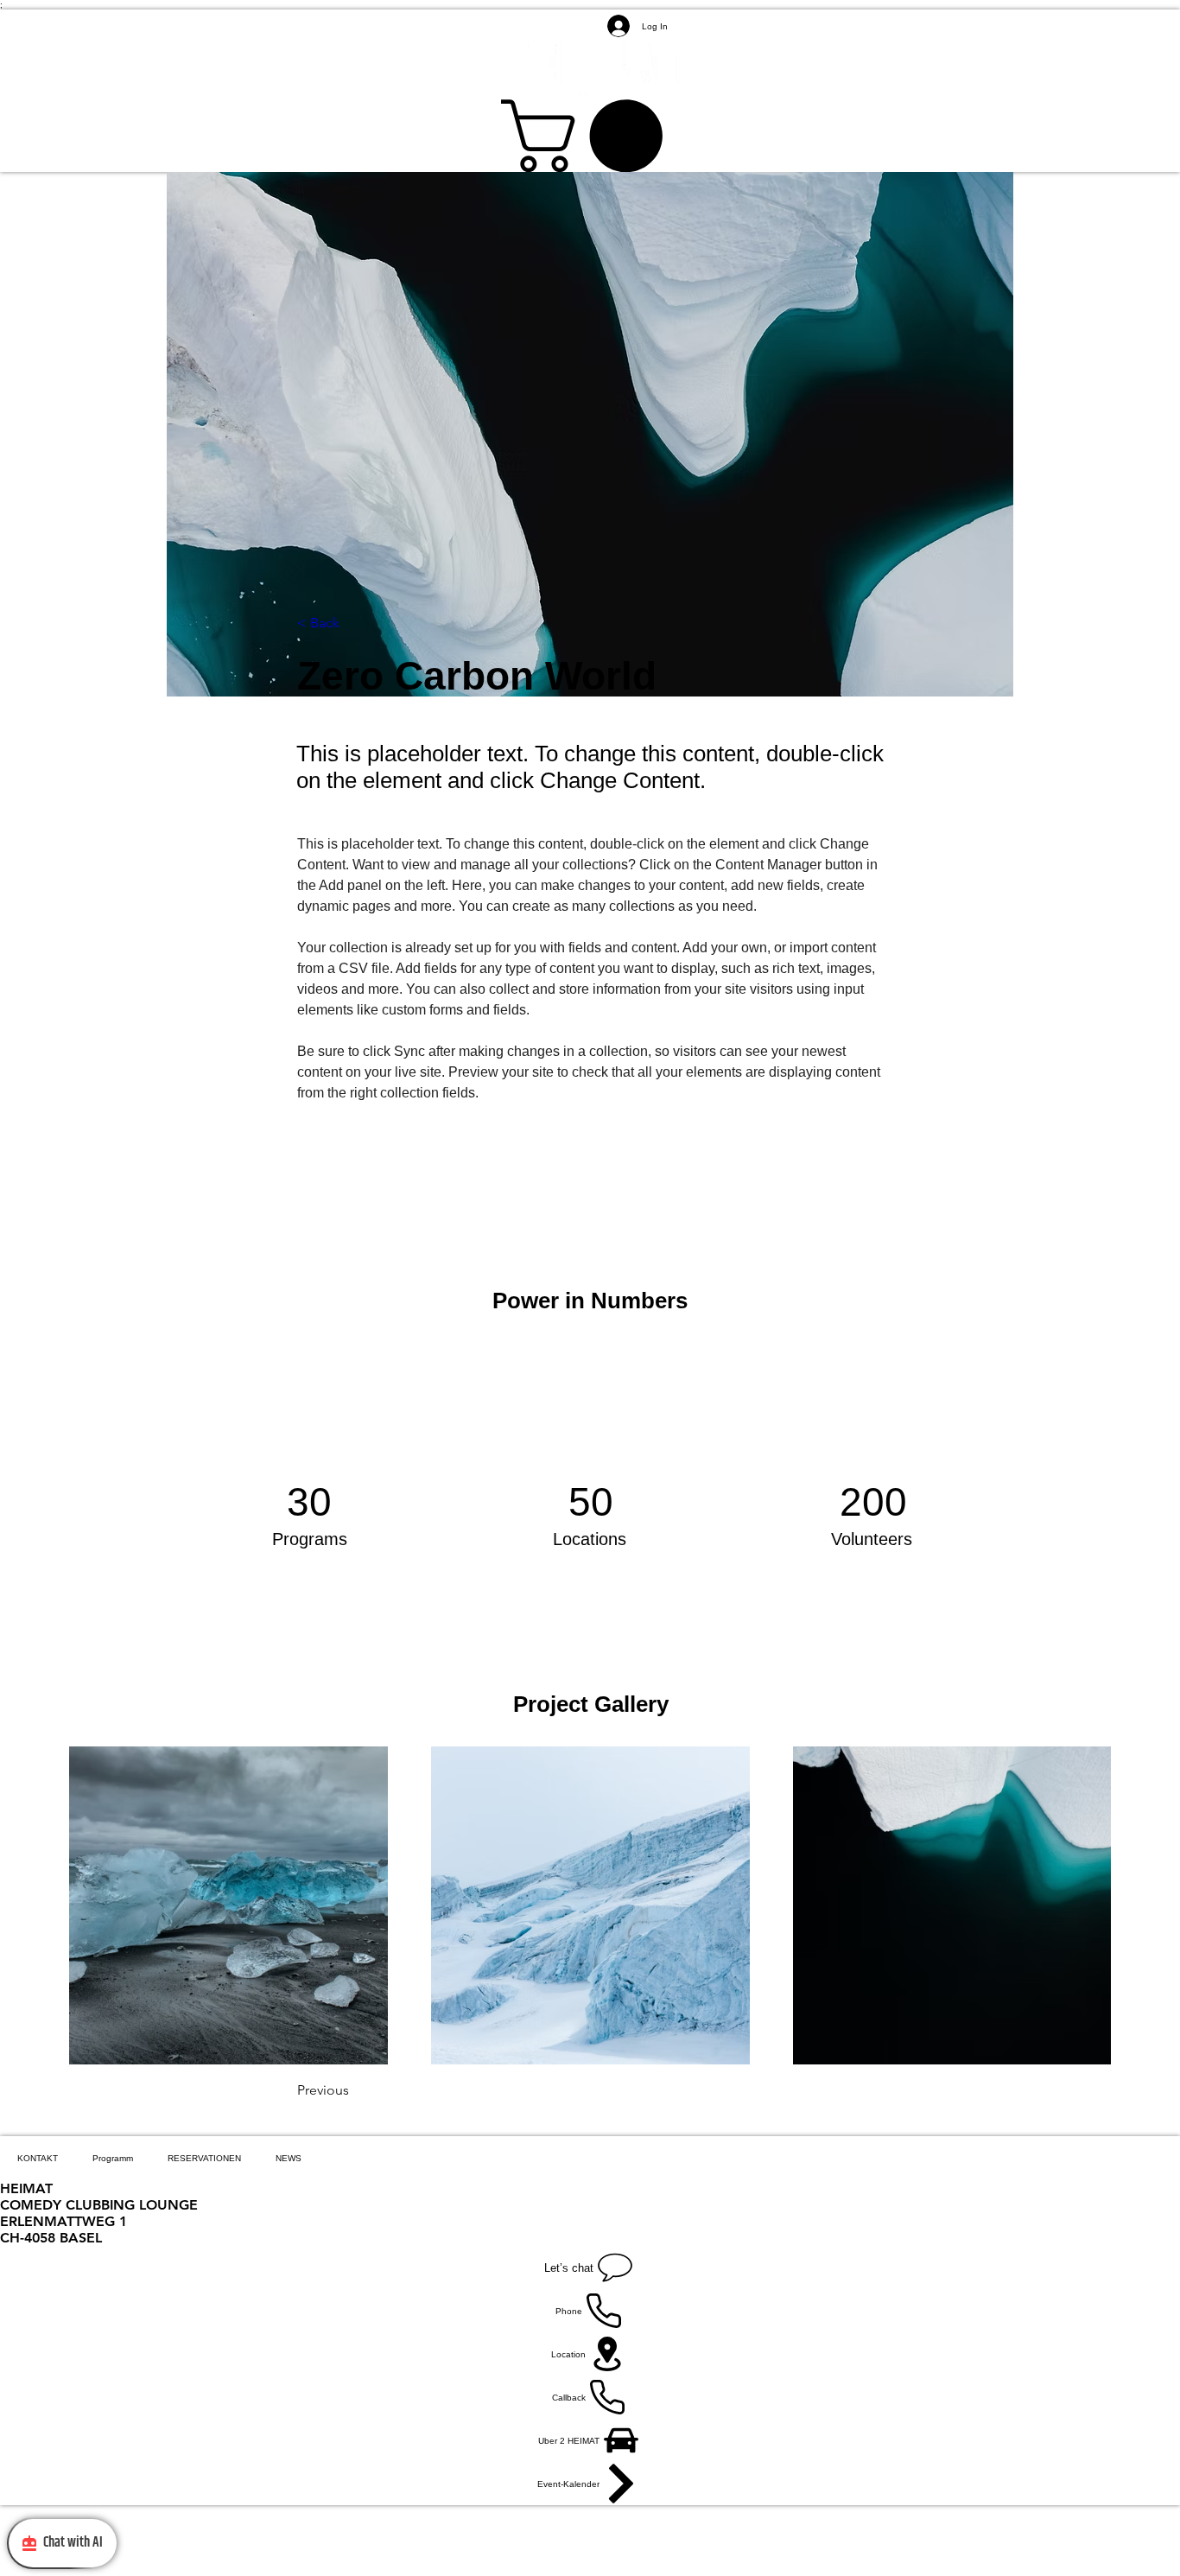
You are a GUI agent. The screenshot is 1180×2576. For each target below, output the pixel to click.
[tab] (38, 2158)
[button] (590, 136)
